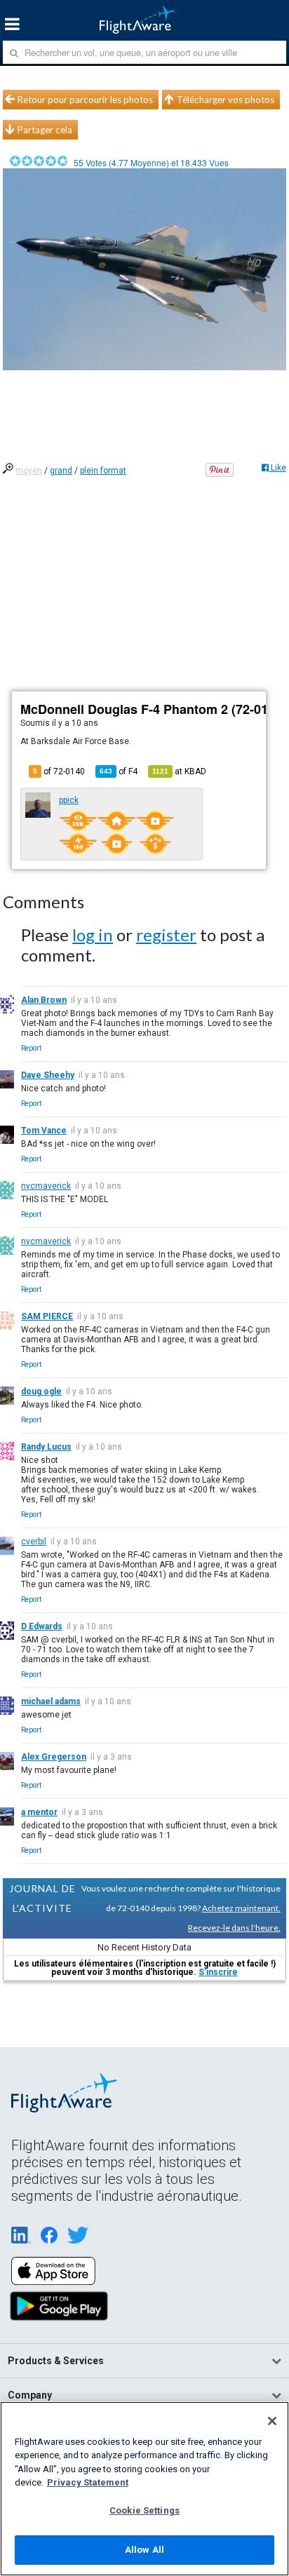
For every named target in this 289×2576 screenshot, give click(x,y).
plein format (103, 471)
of (119, 771)
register (166, 935)
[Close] (272, 2421)
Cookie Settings (144, 2510)
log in (93, 935)
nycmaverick (46, 1186)
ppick (69, 800)
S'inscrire (218, 1972)
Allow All (144, 2550)
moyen (29, 471)
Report (31, 1048)
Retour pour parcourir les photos (85, 100)
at (179, 771)
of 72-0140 (59, 771)
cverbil (34, 1542)
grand (61, 471)
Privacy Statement (88, 2482)
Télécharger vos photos (226, 100)
